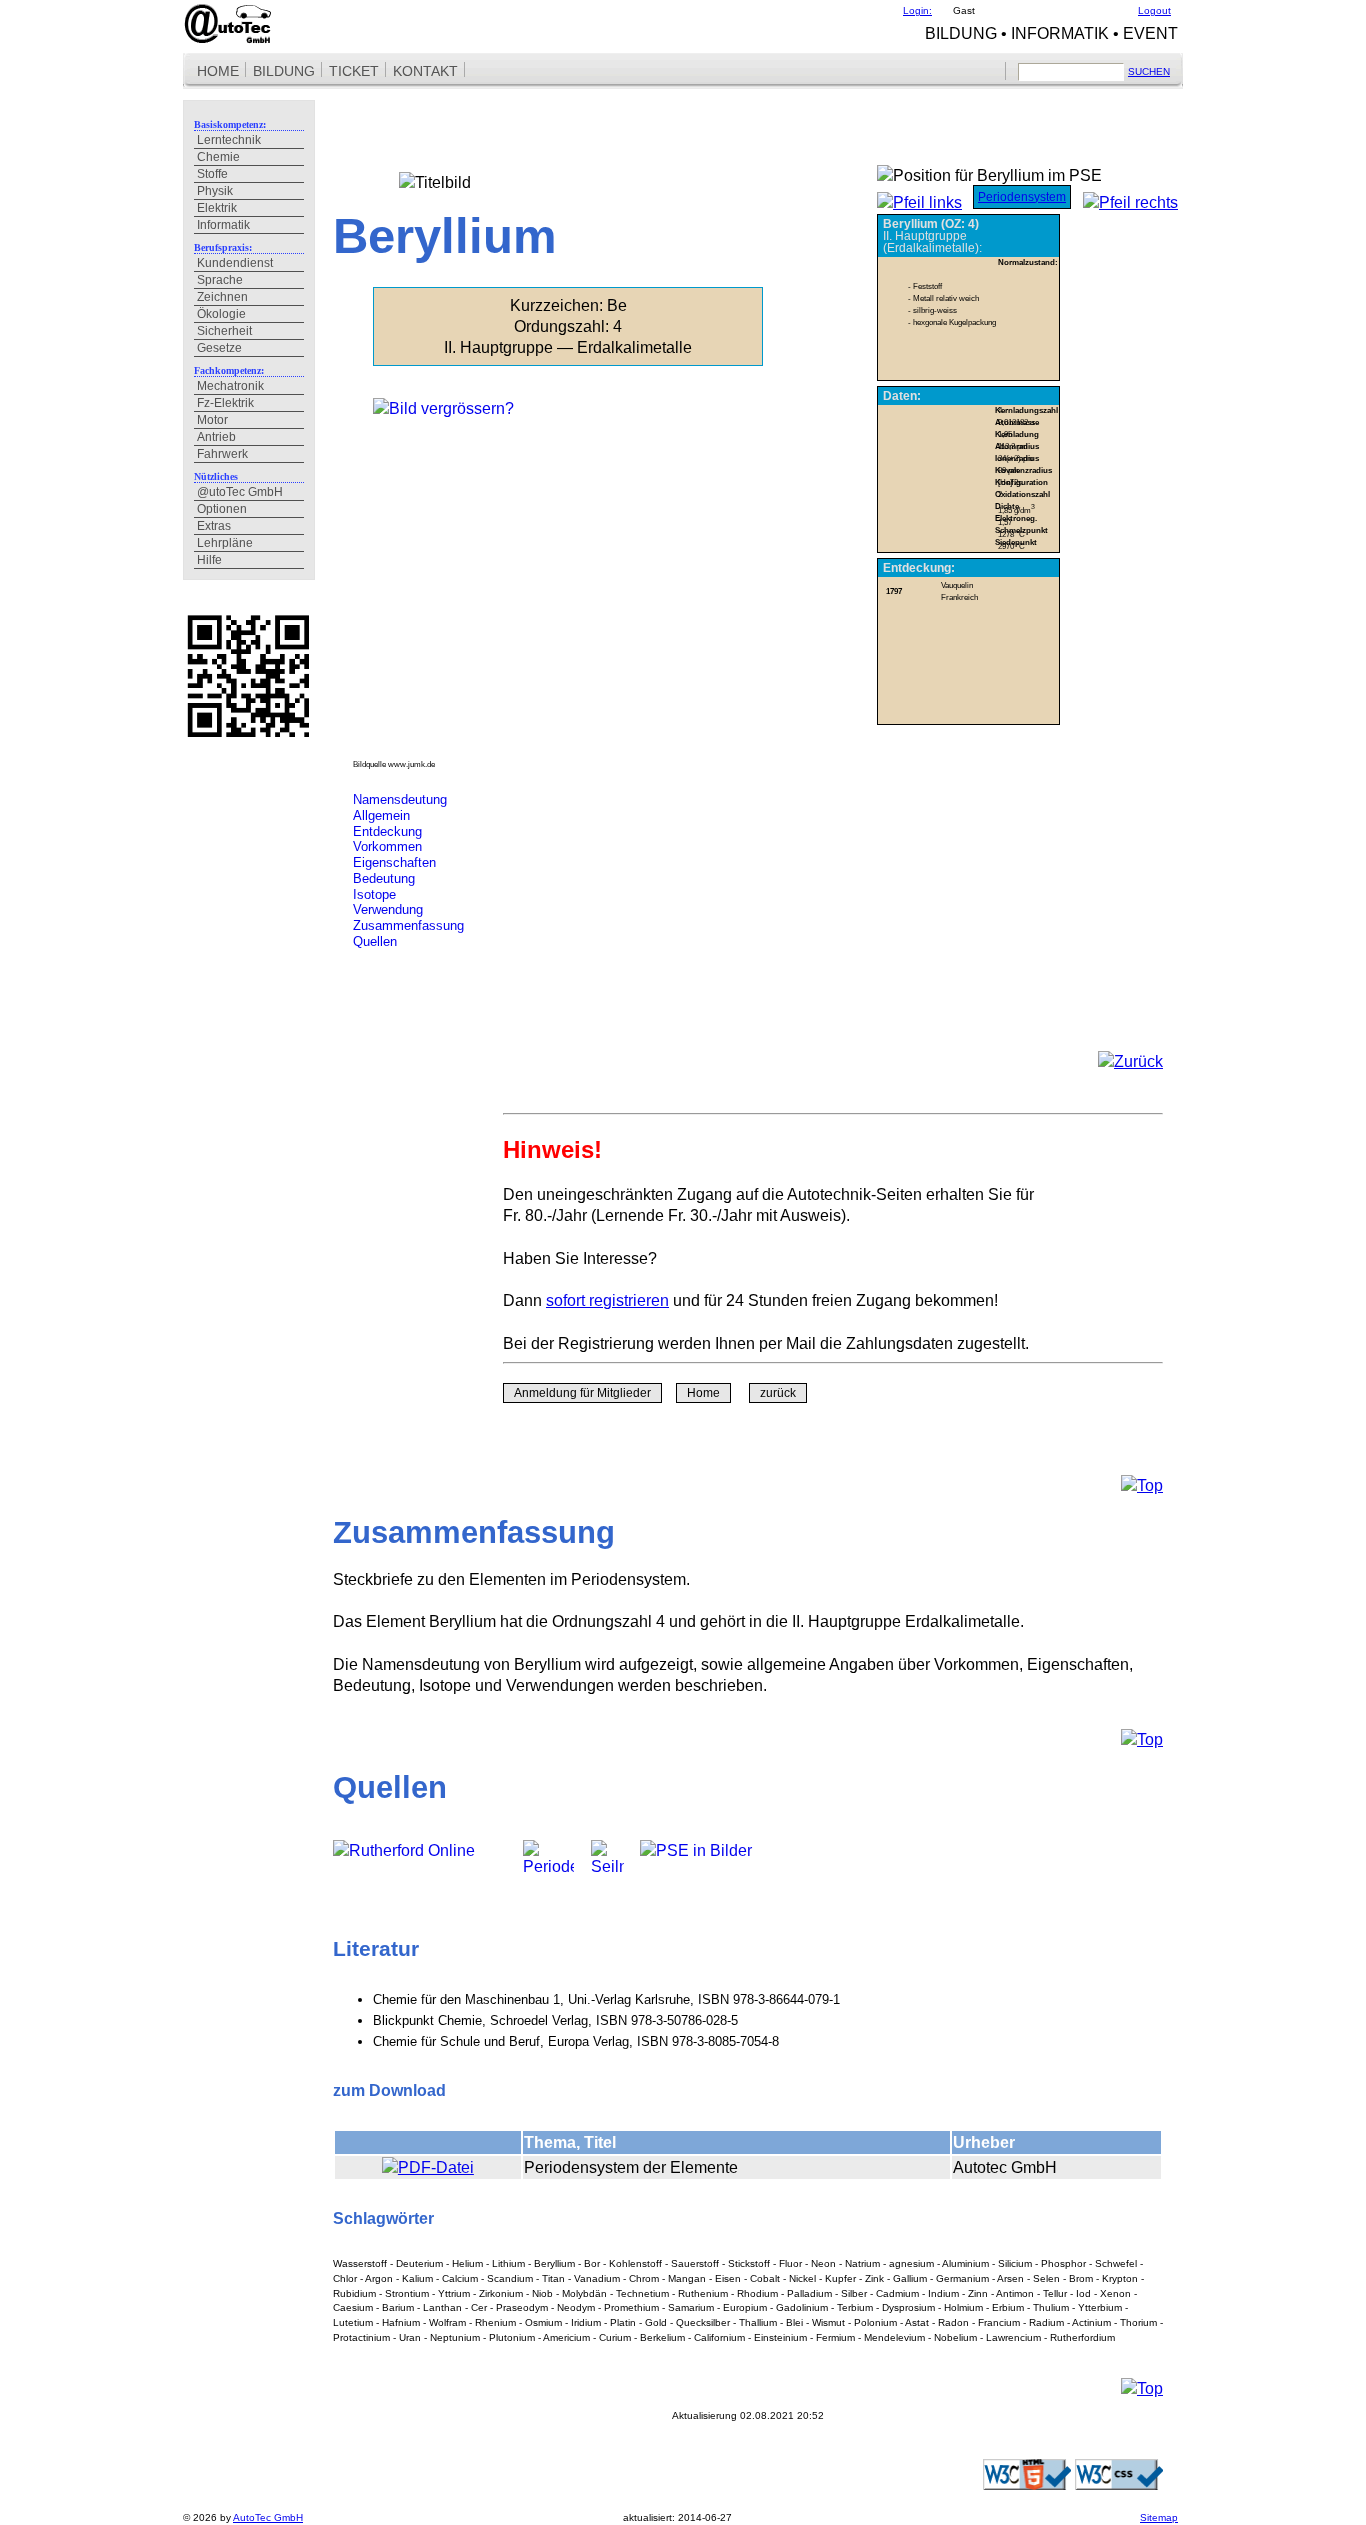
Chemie (218, 157)
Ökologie (221, 314)
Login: (917, 10)
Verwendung (388, 909)
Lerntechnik (229, 140)
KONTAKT (425, 71)
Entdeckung (387, 831)
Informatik (223, 225)
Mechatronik (230, 386)
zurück (778, 1393)
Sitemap (1159, 2517)
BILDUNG (284, 71)
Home (703, 1393)
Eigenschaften (394, 862)
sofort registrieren (607, 1300)
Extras (214, 526)
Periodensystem (1022, 197)
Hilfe (209, 560)
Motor (212, 420)
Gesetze (219, 348)
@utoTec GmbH (240, 492)
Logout (1154, 10)
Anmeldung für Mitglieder (582, 1393)
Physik (215, 191)
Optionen (222, 509)
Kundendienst (235, 263)
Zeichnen (222, 297)
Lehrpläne (225, 543)
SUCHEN (1149, 71)
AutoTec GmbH (268, 2517)
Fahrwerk (222, 454)
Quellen (375, 941)
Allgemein (381, 815)
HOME (218, 71)
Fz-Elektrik (225, 403)
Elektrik (217, 208)
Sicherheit (224, 331)
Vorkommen (387, 846)
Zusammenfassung (408, 925)
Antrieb (216, 437)
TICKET (354, 71)
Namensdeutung (400, 799)
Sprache (220, 280)
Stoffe (212, 174)
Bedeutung (384, 878)
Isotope (374, 894)
